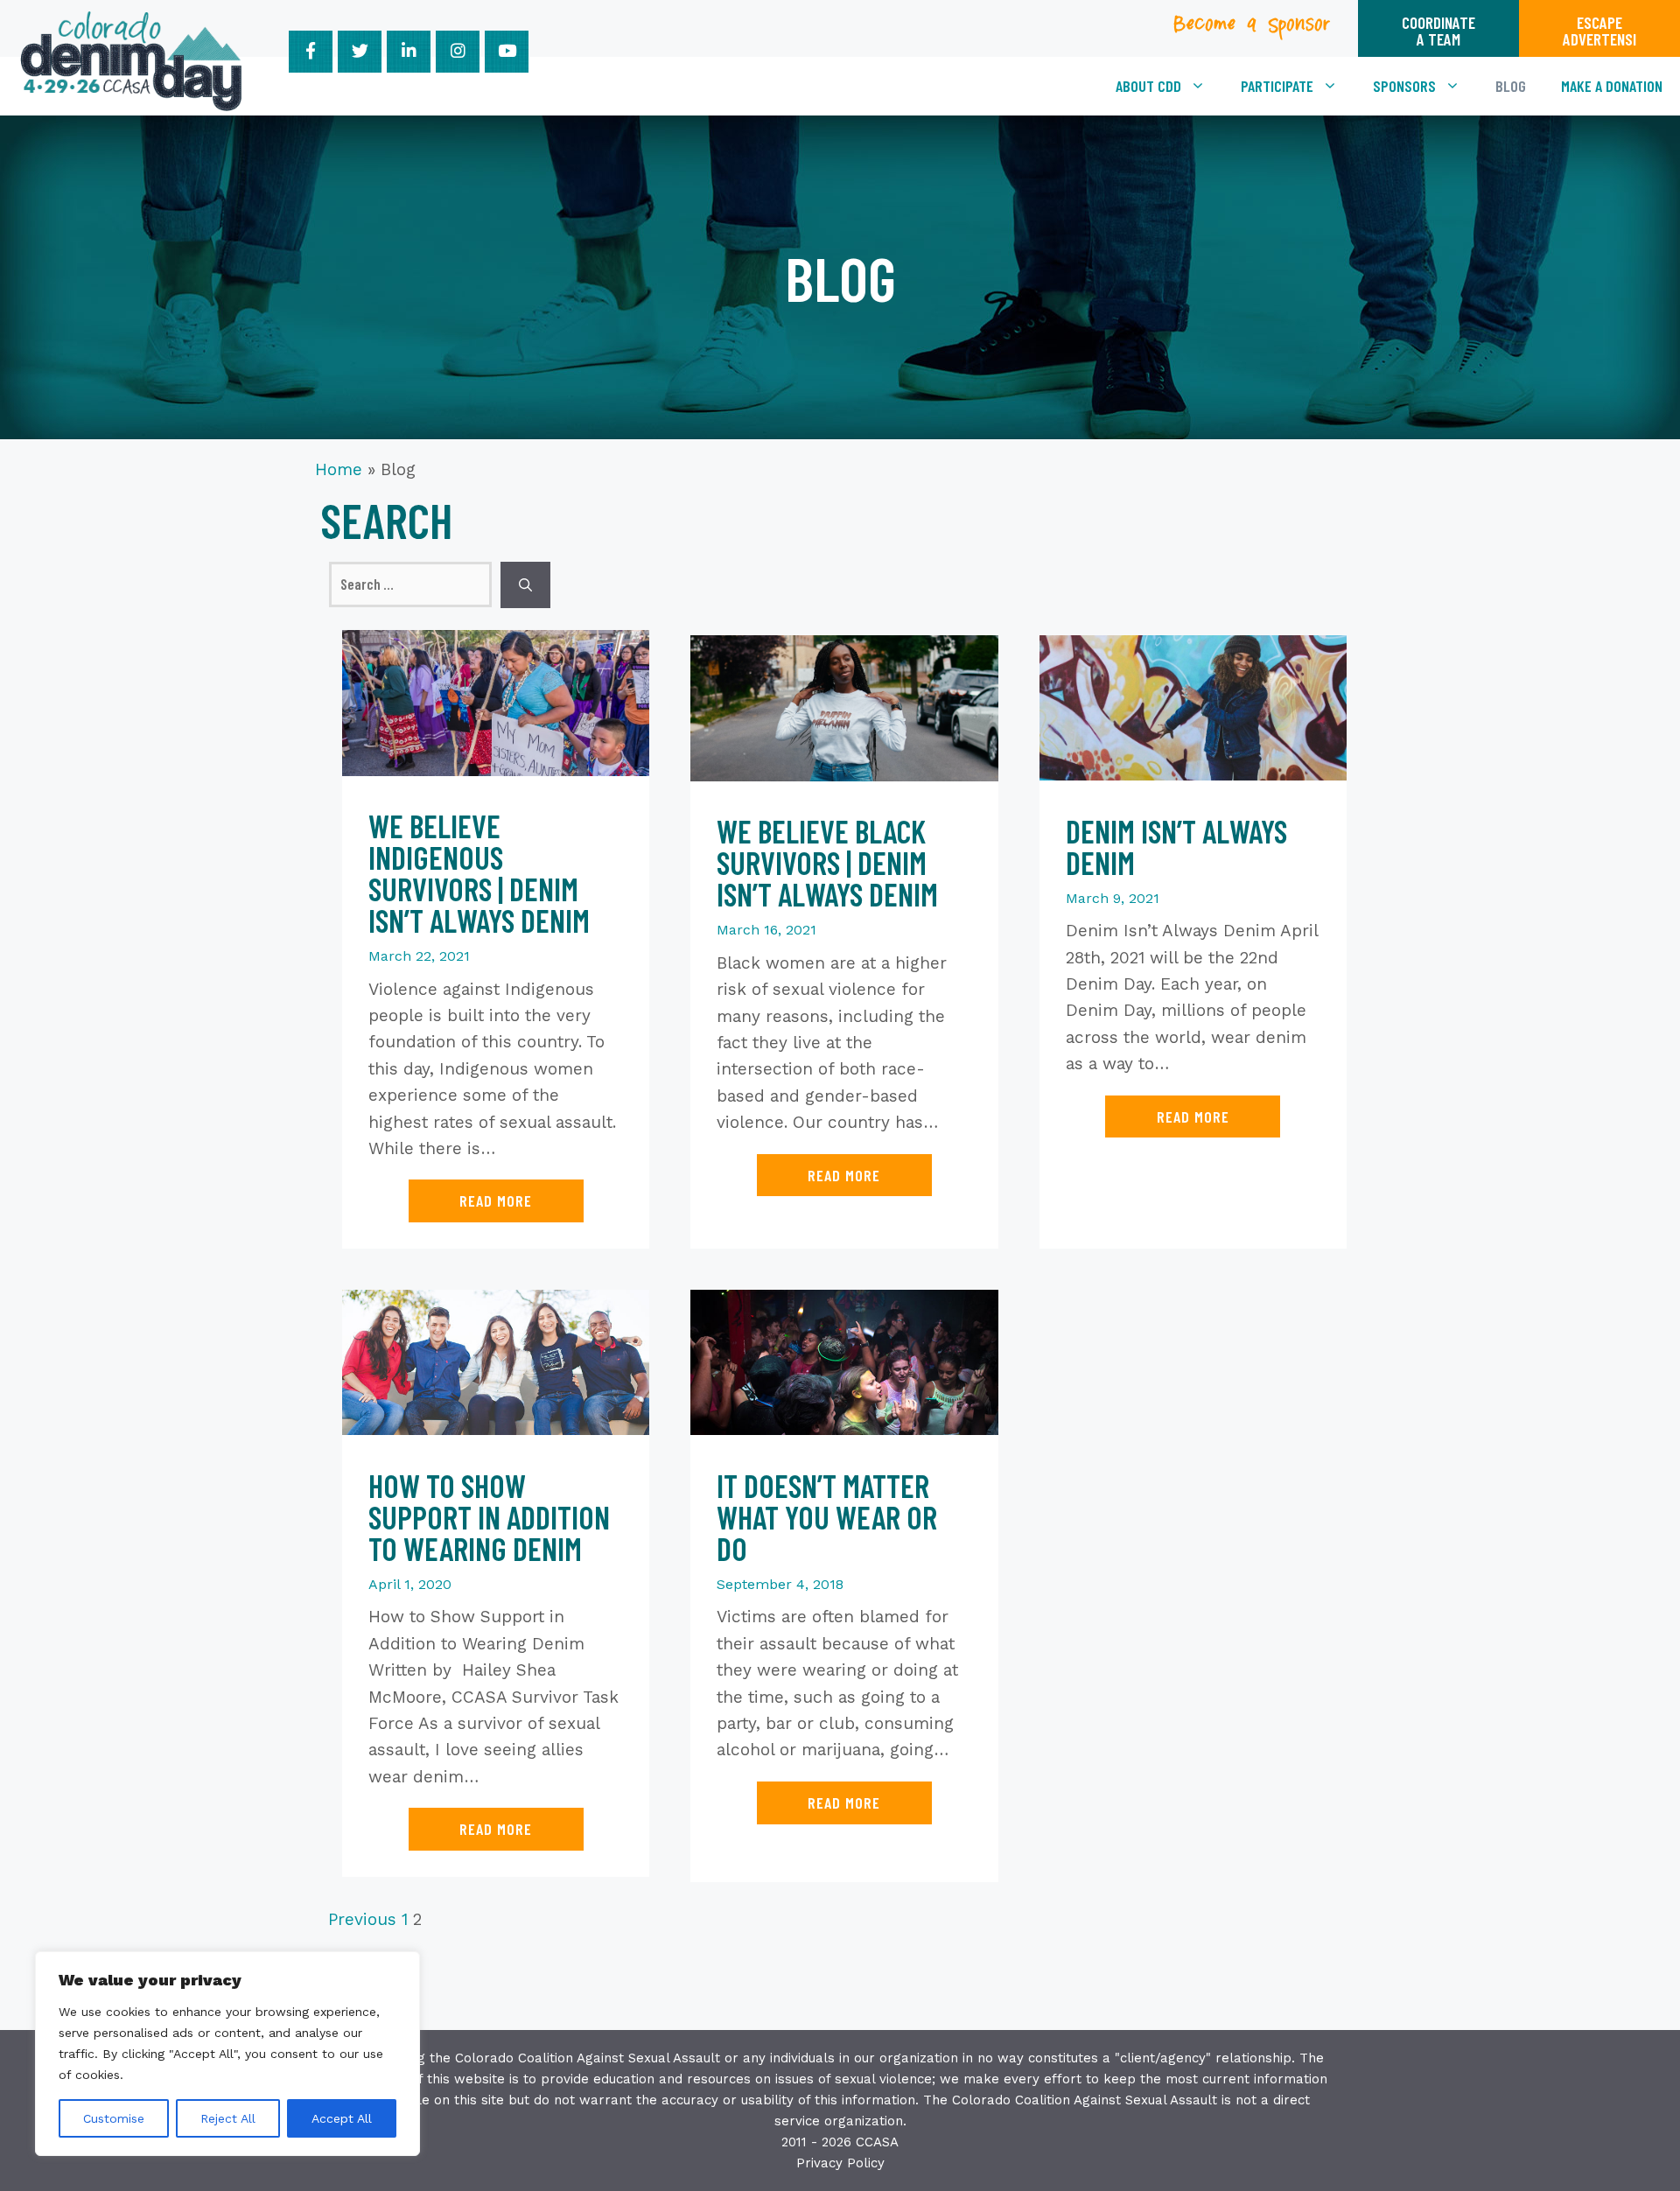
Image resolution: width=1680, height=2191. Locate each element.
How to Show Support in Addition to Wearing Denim (489, 1517)
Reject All (228, 2118)
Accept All (342, 2118)
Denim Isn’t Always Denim (1176, 847)
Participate (1277, 86)
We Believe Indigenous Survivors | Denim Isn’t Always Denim (479, 873)
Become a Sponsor (1253, 29)
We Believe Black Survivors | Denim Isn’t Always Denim (827, 862)
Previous (362, 1919)
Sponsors (1404, 86)
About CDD (1148, 86)
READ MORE (496, 1200)
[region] (227, 2054)
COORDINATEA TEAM (1438, 31)
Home (339, 469)
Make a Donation (1612, 86)
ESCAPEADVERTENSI (1599, 31)
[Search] (525, 585)
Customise (114, 2118)
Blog (1511, 86)
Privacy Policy (840, 2163)
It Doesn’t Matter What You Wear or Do (827, 1517)
